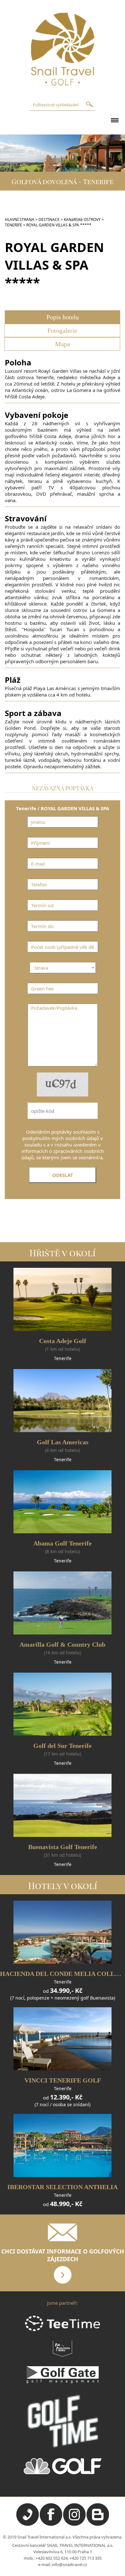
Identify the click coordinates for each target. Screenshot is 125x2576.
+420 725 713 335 (86, 2558)
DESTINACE (49, 220)
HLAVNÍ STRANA (20, 220)
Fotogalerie (62, 330)
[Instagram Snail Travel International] (74, 2524)
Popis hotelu (63, 317)
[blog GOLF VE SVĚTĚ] (98, 2524)
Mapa (63, 344)
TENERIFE (13, 225)
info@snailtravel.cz (69, 2564)
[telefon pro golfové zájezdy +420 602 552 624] (28, 2524)
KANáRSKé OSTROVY (82, 220)
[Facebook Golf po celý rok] (51, 2524)
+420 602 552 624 (52, 2558)
